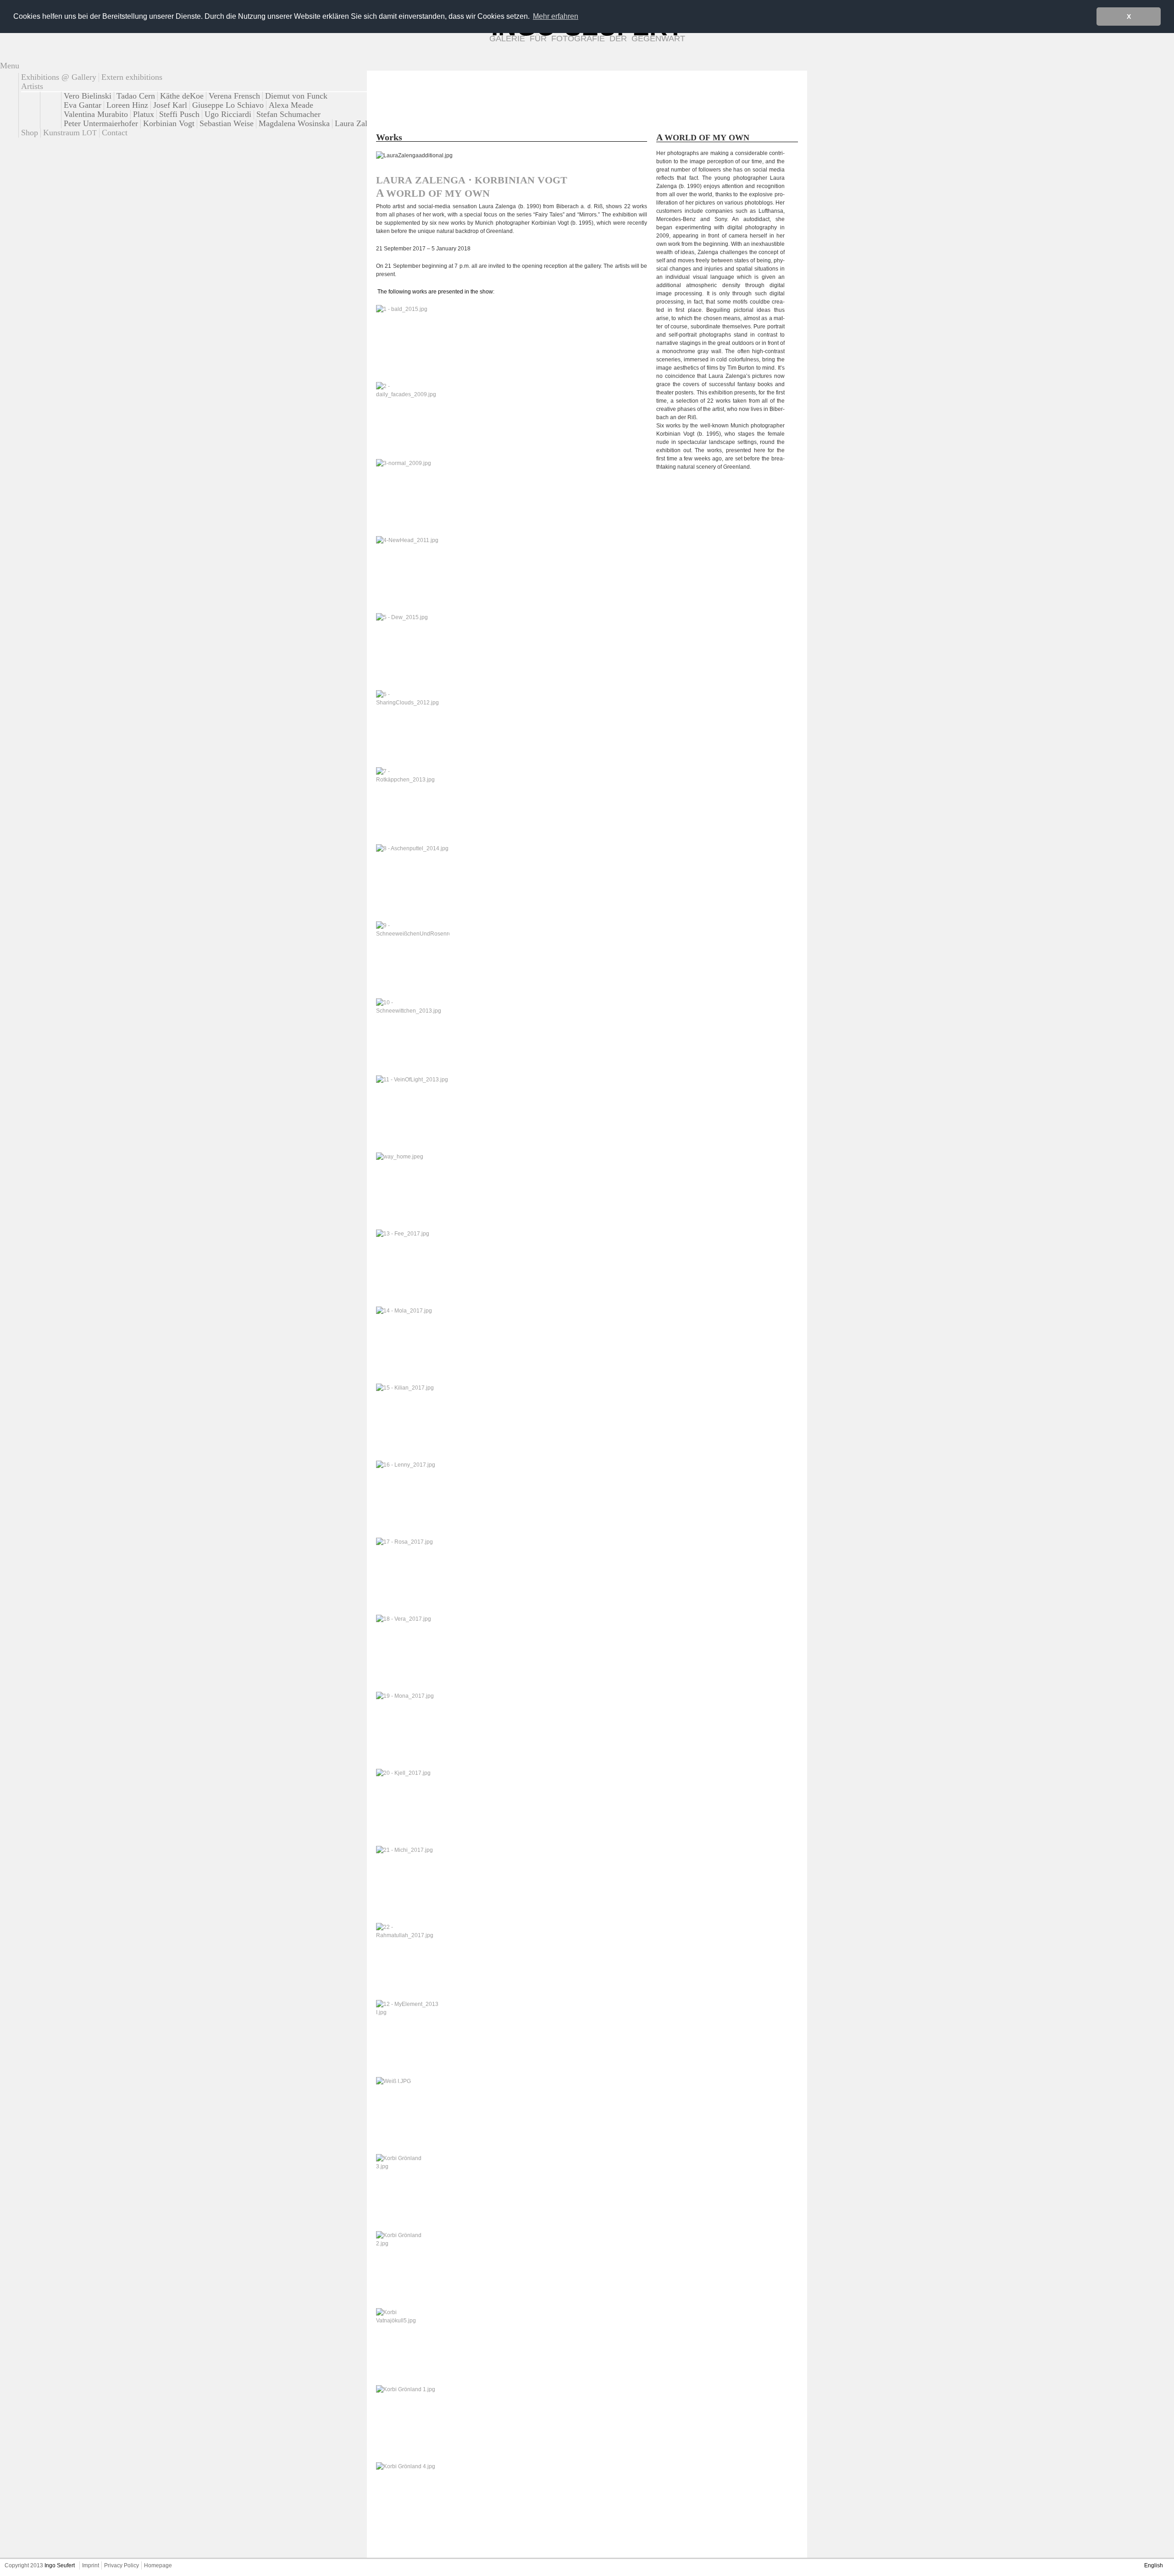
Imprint (91, 2565)
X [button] (1129, 17)
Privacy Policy (122, 2565)
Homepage (158, 2565)
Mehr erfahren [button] (556, 16)
